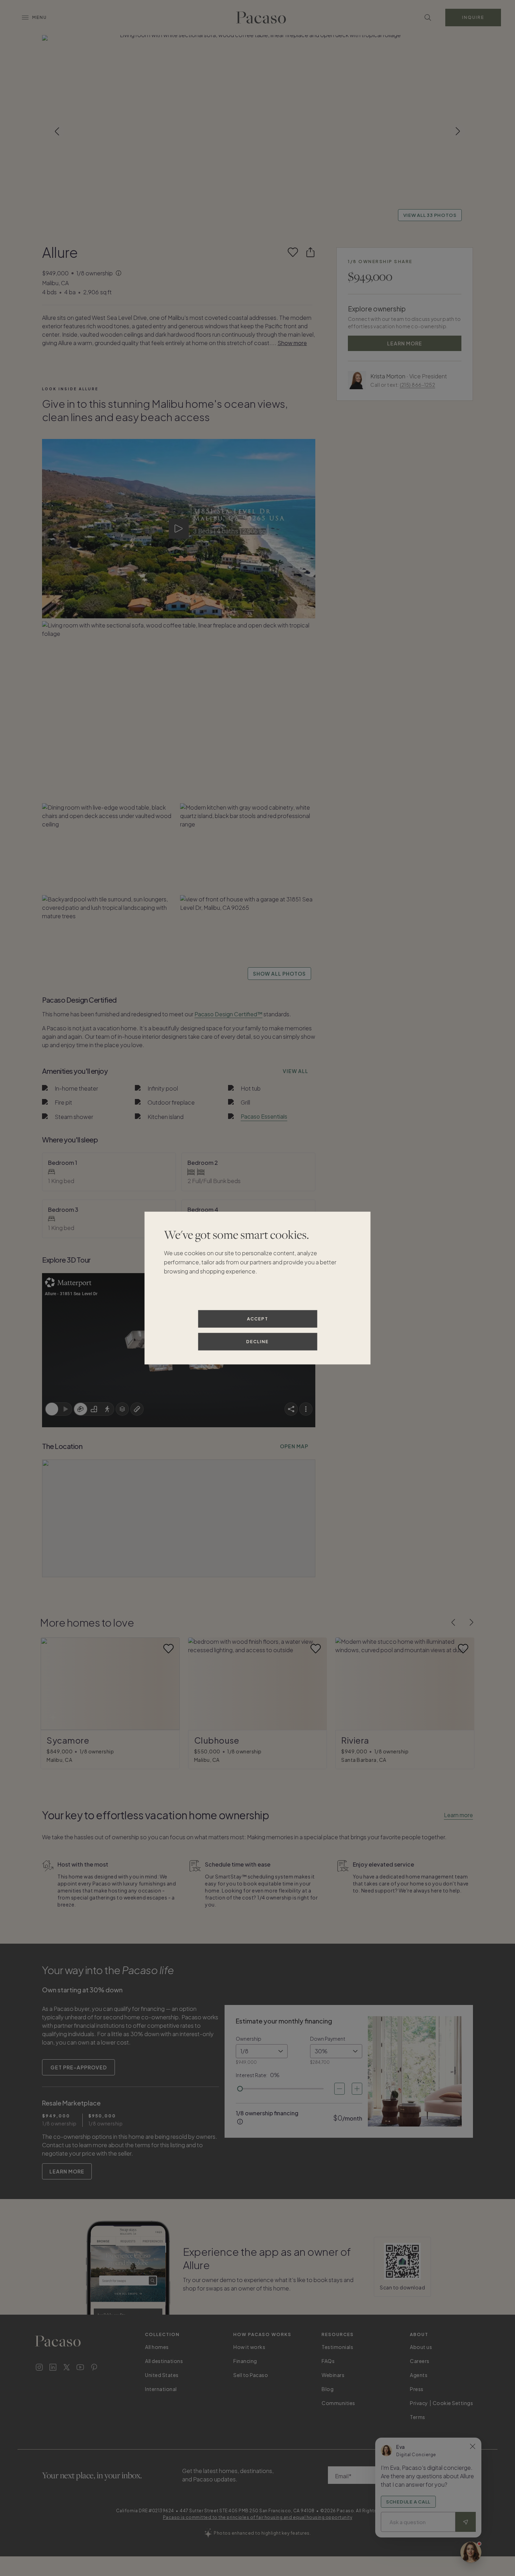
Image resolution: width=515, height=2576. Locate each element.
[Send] (466, 2522)
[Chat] (471, 2552)
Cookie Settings (453, 2403)
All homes (157, 2347)
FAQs (328, 2361)
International (161, 2389)
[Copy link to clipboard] (310, 252)
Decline (257, 1342)
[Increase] (357, 2089)
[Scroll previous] (57, 131)
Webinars (333, 2375)
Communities (338, 2403)
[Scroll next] (458, 131)
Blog (328, 2389)
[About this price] (119, 274)
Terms (418, 2417)
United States (162, 2375)
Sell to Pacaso (251, 2375)
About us (421, 2347)
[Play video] (179, 529)
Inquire (473, 17)
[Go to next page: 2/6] (472, 1622)
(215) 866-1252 (417, 385)
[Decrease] (339, 2089)
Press (417, 2389)
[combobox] (262, 2051)
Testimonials (337, 2347)
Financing (245, 2361)
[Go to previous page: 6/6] (453, 1622)
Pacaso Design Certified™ (228, 1014)
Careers (420, 2361)
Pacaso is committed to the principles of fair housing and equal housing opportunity (258, 2517)
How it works (249, 2347)
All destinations (164, 2361)
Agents (419, 2375)
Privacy (419, 2403)
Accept (258, 1319)
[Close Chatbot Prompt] (473, 2446)
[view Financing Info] (240, 2122)
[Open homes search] (428, 18)
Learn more (458, 1815)
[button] (257, 131)
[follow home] (293, 252)
